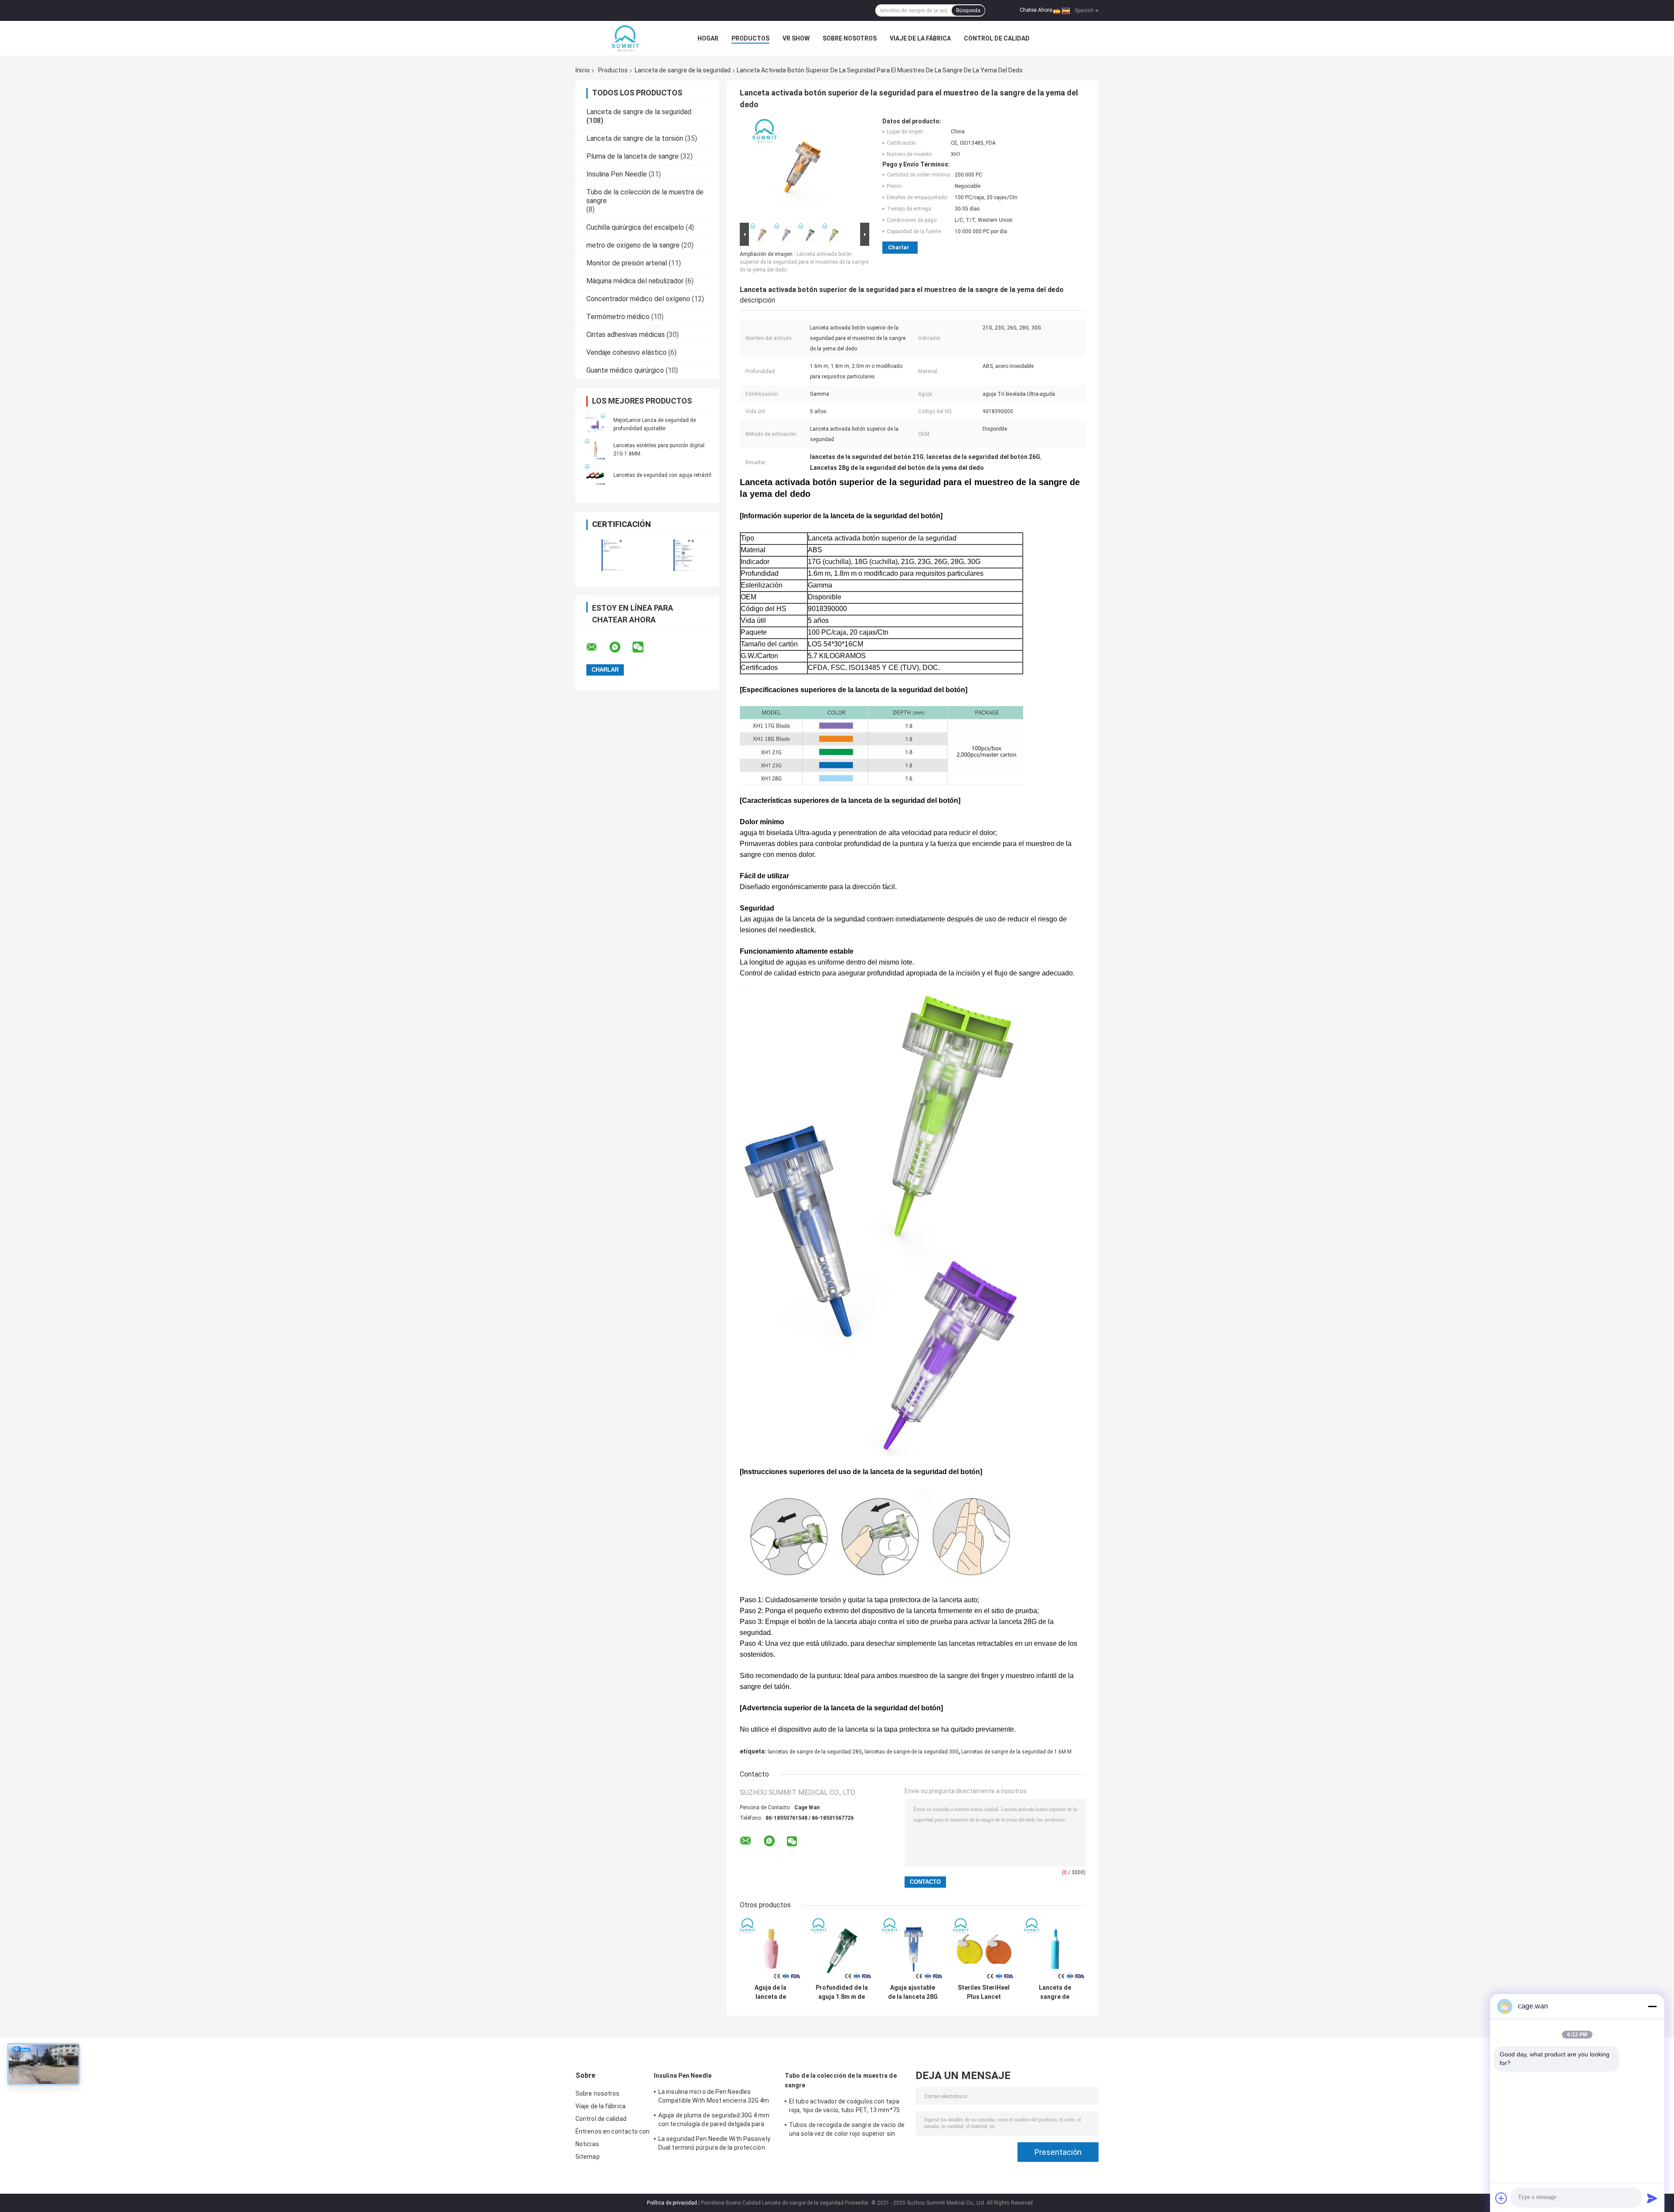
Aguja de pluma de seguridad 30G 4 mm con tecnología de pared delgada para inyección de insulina (714, 2121)
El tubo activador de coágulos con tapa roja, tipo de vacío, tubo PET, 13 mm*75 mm (844, 2107)
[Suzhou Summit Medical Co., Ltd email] (597, 647)
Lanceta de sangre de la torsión (635, 138)
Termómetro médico (618, 317)
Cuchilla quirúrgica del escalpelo (635, 227)
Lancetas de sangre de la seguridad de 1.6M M (1016, 1752)
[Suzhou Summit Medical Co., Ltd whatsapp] (620, 647)
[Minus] (1652, 2006)
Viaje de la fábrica (920, 38)
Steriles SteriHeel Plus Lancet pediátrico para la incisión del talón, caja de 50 (984, 1992)
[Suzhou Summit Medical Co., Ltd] (623, 38)
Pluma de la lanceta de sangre (633, 156)
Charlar (899, 247)
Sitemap (588, 2157)
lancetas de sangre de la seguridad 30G (912, 1752)
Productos (750, 38)
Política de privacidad (672, 2203)
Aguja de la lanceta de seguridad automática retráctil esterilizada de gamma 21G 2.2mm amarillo (771, 1992)
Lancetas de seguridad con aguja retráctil (662, 475)
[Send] (1652, 2198)
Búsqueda (968, 10)
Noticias (587, 2144)
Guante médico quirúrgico (625, 370)
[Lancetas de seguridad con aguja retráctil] (595, 475)
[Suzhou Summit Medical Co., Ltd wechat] (643, 647)
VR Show (796, 38)
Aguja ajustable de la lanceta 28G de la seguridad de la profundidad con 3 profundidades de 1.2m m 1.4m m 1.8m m (913, 1992)
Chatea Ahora (1036, 10)
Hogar (708, 38)
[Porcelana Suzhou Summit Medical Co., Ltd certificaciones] (611, 555)
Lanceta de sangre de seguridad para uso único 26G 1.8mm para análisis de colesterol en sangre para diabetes (1055, 1992)
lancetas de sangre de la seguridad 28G (815, 1752)
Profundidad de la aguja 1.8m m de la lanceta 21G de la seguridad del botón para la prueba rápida (842, 1992)
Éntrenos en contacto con (612, 2131)
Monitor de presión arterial (627, 263)
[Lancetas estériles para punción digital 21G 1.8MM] (595, 449)
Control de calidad (997, 38)
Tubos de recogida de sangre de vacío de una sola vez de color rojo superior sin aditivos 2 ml (847, 2130)
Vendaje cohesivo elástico (626, 352)
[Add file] (1501, 2198)
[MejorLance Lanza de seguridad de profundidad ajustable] (595, 424)
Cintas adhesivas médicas (626, 335)
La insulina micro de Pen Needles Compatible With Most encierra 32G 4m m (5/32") (714, 2097)
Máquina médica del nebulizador (635, 281)
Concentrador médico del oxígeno (638, 299)
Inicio (583, 70)
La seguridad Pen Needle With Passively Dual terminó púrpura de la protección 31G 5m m (714, 2144)
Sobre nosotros (850, 38)
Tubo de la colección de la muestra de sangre (841, 2080)
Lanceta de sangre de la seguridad (683, 70)
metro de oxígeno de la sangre (633, 245)
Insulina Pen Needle (617, 174)
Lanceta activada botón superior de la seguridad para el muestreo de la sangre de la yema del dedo (804, 262)
